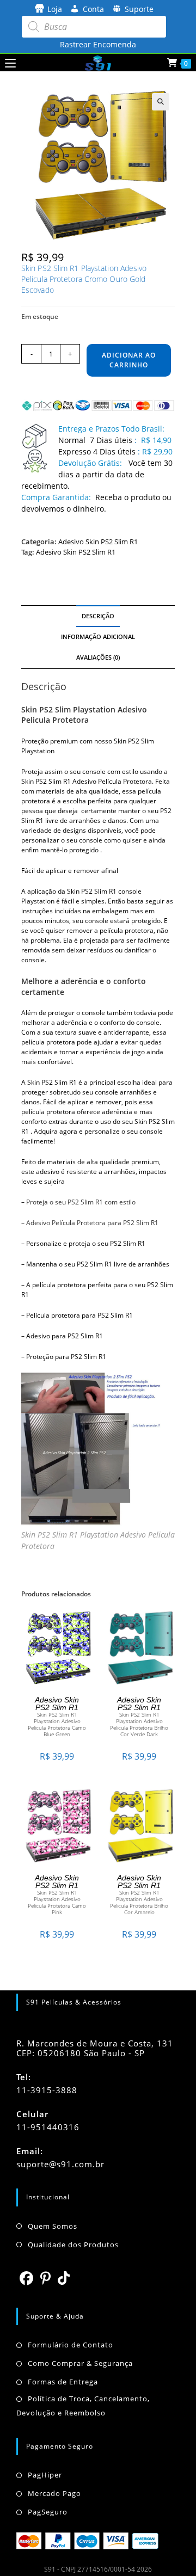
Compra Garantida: (56, 497)
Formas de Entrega (63, 2382)
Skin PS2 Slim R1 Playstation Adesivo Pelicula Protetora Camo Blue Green (57, 1724)
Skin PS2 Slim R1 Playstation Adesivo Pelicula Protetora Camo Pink (57, 1902)
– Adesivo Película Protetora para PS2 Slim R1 (90, 1223)
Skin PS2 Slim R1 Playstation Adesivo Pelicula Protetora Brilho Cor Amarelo (139, 1902)
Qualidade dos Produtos (73, 2245)
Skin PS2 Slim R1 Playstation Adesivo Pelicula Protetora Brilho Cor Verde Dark (139, 1724)
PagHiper (45, 2475)
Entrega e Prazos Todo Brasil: (111, 429)
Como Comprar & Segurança (80, 2363)
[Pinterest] (46, 2278)
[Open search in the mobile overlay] (94, 27)
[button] (161, 102)
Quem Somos (53, 2226)
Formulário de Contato (71, 2345)
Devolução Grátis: (91, 463)
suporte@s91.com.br (60, 2164)
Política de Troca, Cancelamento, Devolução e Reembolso (83, 2406)
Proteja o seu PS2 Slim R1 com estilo (81, 1202)
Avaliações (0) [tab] (98, 657)
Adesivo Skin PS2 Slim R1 (98, 542)
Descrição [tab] (98, 616)
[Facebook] (27, 2278)
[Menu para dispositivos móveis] (10, 63)
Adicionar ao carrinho (129, 360)
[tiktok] (64, 2278)
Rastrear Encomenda (98, 44)
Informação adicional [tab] (98, 637)
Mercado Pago (54, 2493)
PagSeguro (48, 2512)
